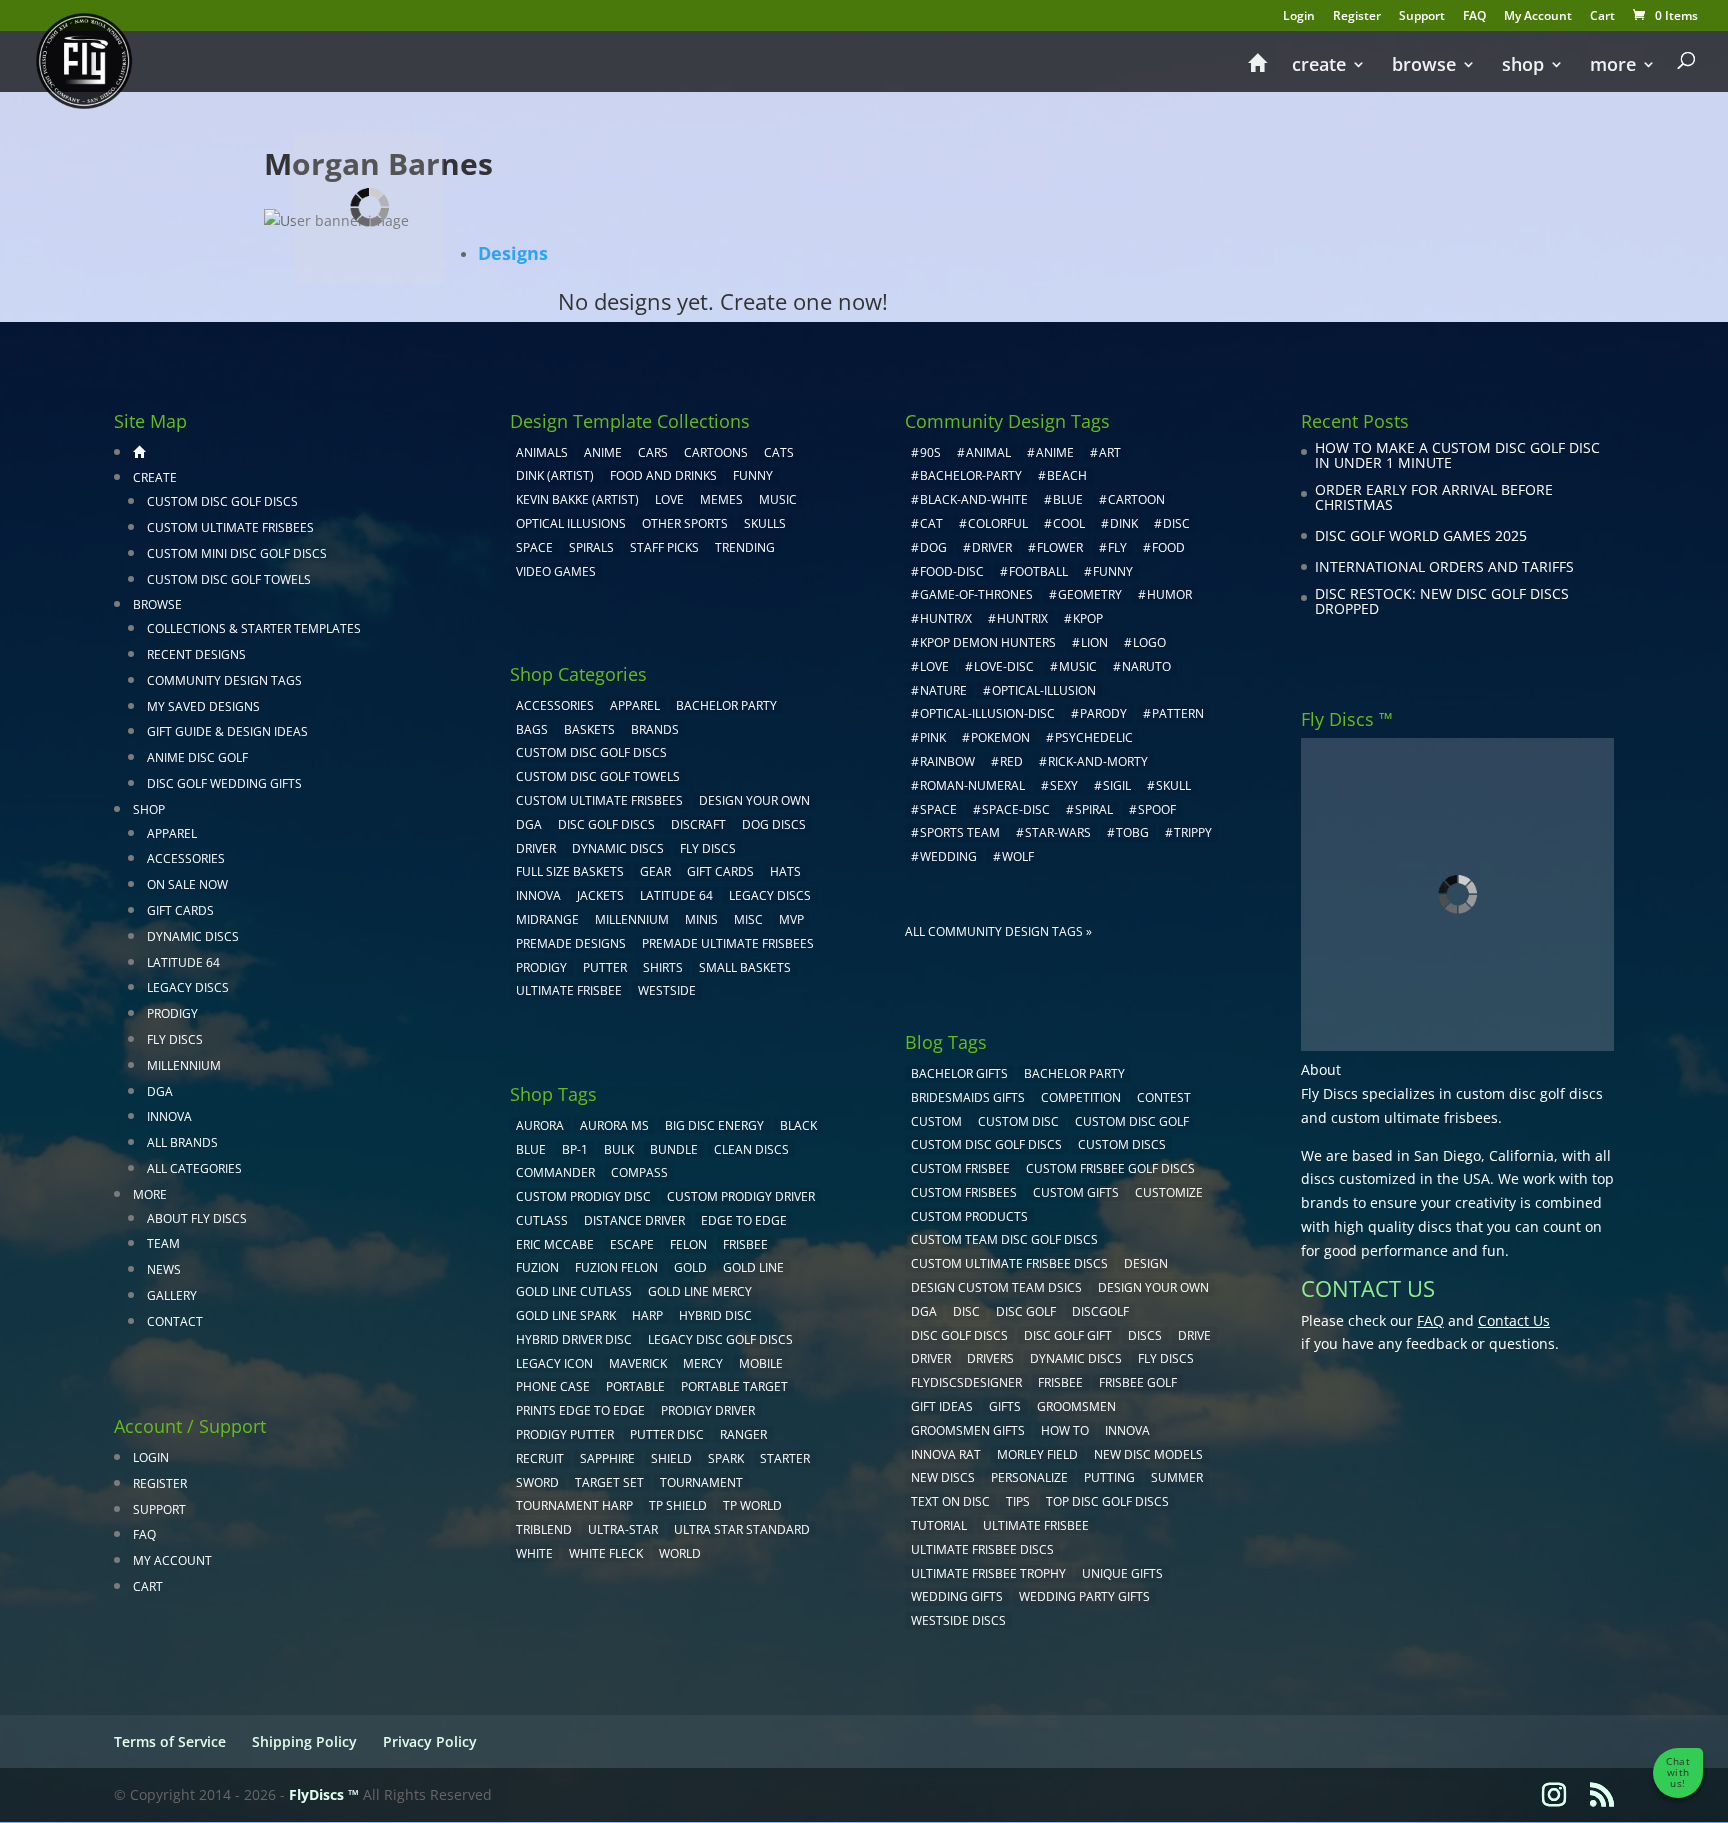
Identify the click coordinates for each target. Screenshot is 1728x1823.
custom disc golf (1132, 1121)
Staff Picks (664, 547)
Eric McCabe (555, 1244)
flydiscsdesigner (966, 1382)
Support (1422, 17)
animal (988, 452)
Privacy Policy (430, 1741)
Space (534, 547)
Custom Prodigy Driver (741, 1196)
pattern (1178, 713)
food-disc (952, 571)
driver (992, 547)
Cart (1602, 17)
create (1319, 66)
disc (1176, 523)
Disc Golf (1026, 1311)
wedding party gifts (1084, 1596)
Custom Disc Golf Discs (222, 501)
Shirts (663, 967)
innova (1127, 1430)
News (164, 1269)
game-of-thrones (976, 594)
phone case (553, 1386)
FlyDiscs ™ (324, 1794)
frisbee (745, 1244)
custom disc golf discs (1529, 1093)
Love (669, 499)
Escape (632, 1244)
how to (1065, 1430)
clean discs (751, 1149)
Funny (753, 475)
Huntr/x (946, 618)
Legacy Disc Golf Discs (720, 1339)
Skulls (765, 523)
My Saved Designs (203, 706)
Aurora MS (614, 1125)
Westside (667, 990)
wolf (1018, 856)
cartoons (716, 452)
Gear (655, 871)
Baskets (589, 729)
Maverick (638, 1363)
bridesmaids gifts (968, 1097)
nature (943, 690)
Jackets (600, 895)
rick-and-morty (1098, 761)
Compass (639, 1172)
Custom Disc (1018, 1121)
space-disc (1016, 809)
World (680, 1553)
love (934, 666)
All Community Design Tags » (998, 931)
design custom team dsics (996, 1287)
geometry (1090, 594)
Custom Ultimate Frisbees (230, 527)
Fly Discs (175, 1039)
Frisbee (1060, 1382)
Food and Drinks (663, 475)
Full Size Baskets (570, 871)
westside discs (958, 1620)
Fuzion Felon (616, 1267)
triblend (544, 1529)
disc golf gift (1068, 1335)
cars (653, 452)
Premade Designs (571, 943)
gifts (1005, 1406)
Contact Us (1514, 1320)
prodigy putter (565, 1434)
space (938, 809)
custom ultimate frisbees (1414, 1117)
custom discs (1122, 1144)
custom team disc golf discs (1004, 1239)
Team (163, 1243)
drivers (990, 1358)
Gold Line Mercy (700, 1291)
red (1011, 761)
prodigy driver (708, 1410)
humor (1169, 594)
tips (1018, 1501)
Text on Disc (950, 1501)
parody (1103, 713)
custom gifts (1076, 1192)
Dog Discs (774, 824)
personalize (1029, 1477)
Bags (532, 729)
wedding (948, 856)
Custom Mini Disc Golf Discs (237, 553)
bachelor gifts (959, 1073)
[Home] (1257, 72)
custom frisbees (964, 1192)
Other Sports (685, 523)
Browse (1424, 66)
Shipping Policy (304, 1741)
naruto (1146, 666)
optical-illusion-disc (987, 713)
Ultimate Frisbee (569, 990)
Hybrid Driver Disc (574, 1339)
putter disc (667, 1434)
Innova (169, 1116)
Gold (690, 1267)
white (534, 1553)
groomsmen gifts (968, 1430)
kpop (1088, 618)
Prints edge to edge (580, 1410)
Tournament (701, 1482)
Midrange (547, 919)
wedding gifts (957, 1596)
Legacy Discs (188, 987)
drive (1194, 1335)
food (1168, 547)
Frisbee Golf (1138, 1382)
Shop (1523, 66)
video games (556, 571)
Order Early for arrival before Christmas (1434, 497)
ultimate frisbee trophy (988, 1573)
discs (1145, 1335)
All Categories (194, 1168)
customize (1169, 1192)
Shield (671, 1458)
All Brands (182, 1142)
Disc (966, 1311)
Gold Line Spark (566, 1315)
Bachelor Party (726, 705)
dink (1124, 523)
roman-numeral (972, 785)
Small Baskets (745, 967)
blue (531, 1149)
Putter (605, 967)
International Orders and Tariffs (1444, 566)
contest (1164, 1097)
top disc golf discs (1107, 1501)
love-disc (1004, 666)
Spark (726, 1458)
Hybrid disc (715, 1315)
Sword (537, 1482)
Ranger (743, 1434)
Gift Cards (180, 910)
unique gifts (1122, 1573)
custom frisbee (960, 1168)
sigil (1117, 785)
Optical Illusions (571, 523)
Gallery (172, 1295)
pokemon (1000, 737)
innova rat (946, 1454)
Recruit (540, 1458)
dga (924, 1311)
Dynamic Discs (193, 936)
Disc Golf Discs (606, 824)
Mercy (703, 1363)
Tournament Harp (574, 1505)
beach (1067, 475)
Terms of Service (170, 1741)
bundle (674, 1149)
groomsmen (1076, 1406)
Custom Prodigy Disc (583, 1196)
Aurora (540, 1125)
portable (635, 1386)
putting (1109, 1477)
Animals (542, 452)
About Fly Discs (197, 1218)
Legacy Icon (554, 1363)
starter (785, 1458)
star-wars (1058, 832)
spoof (1157, 809)
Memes (721, 499)
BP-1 (575, 1149)
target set (609, 1482)
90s (930, 452)
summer (1177, 1477)
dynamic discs (1076, 1358)
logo (1149, 642)
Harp (647, 1315)
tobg (1132, 832)
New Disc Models (1148, 1454)
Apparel (172, 833)
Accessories (186, 858)
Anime (603, 452)
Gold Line (753, 1267)
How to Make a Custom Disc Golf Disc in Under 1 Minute (1457, 455)
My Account (1538, 17)
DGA (160, 1091)
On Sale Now (187, 884)
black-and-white (974, 499)
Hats (785, 871)
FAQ (1474, 17)
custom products (969, 1216)
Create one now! (804, 301)
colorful (998, 523)
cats (779, 452)
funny (1113, 571)
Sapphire (607, 1458)
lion (1094, 642)
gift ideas (942, 1406)
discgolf (1100, 1311)
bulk (619, 1149)
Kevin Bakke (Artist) (577, 499)
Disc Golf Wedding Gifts (224, 783)
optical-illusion (1044, 690)
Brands (655, 729)
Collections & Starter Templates (254, 628)
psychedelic (1094, 737)
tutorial (939, 1525)
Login (1299, 17)
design (1146, 1263)
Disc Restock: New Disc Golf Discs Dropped (1442, 601)
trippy (1193, 832)
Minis (701, 919)
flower (1060, 547)
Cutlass (542, 1220)
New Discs (943, 1477)
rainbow (947, 761)
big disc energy (714, 1125)
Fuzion (537, 1267)
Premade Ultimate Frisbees (728, 943)
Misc (748, 919)
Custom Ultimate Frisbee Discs (1009, 1263)
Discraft (698, 824)
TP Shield (678, 1505)
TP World (752, 1505)
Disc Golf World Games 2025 (1421, 535)
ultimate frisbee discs (982, 1549)
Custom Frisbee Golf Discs (1110, 1168)
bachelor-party (971, 475)
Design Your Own (754, 800)
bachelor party (1074, 1073)
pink (933, 737)
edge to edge (744, 1220)
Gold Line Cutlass (574, 1291)
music (778, 499)
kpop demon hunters (988, 642)
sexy (1064, 785)
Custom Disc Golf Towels (229, 579)
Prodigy (172, 1013)
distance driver (634, 1220)
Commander (555, 1172)
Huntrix (1022, 618)
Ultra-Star (623, 1529)
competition (1081, 1097)
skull (1173, 785)
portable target (734, 1386)
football (1038, 571)
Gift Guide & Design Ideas (227, 731)
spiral (1094, 809)
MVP (791, 919)
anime (1055, 452)
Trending (745, 547)
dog (933, 547)
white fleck (606, 1553)
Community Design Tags (224, 680)
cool (1069, 523)
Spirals (591, 547)
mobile (761, 1363)
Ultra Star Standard (742, 1529)
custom (936, 1121)
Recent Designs (196, 654)
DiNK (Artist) (555, 475)
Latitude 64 (183, 962)
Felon (688, 1244)
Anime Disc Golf (197, 757)
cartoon (1136, 499)
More (1613, 66)
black (798, 1125)
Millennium (184, 1065)
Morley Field (1037, 1454)
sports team (960, 832)
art (1110, 452)
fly (1117, 547)
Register (1357, 17)
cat (931, 523)
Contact (175, 1321)
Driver (536, 848)
